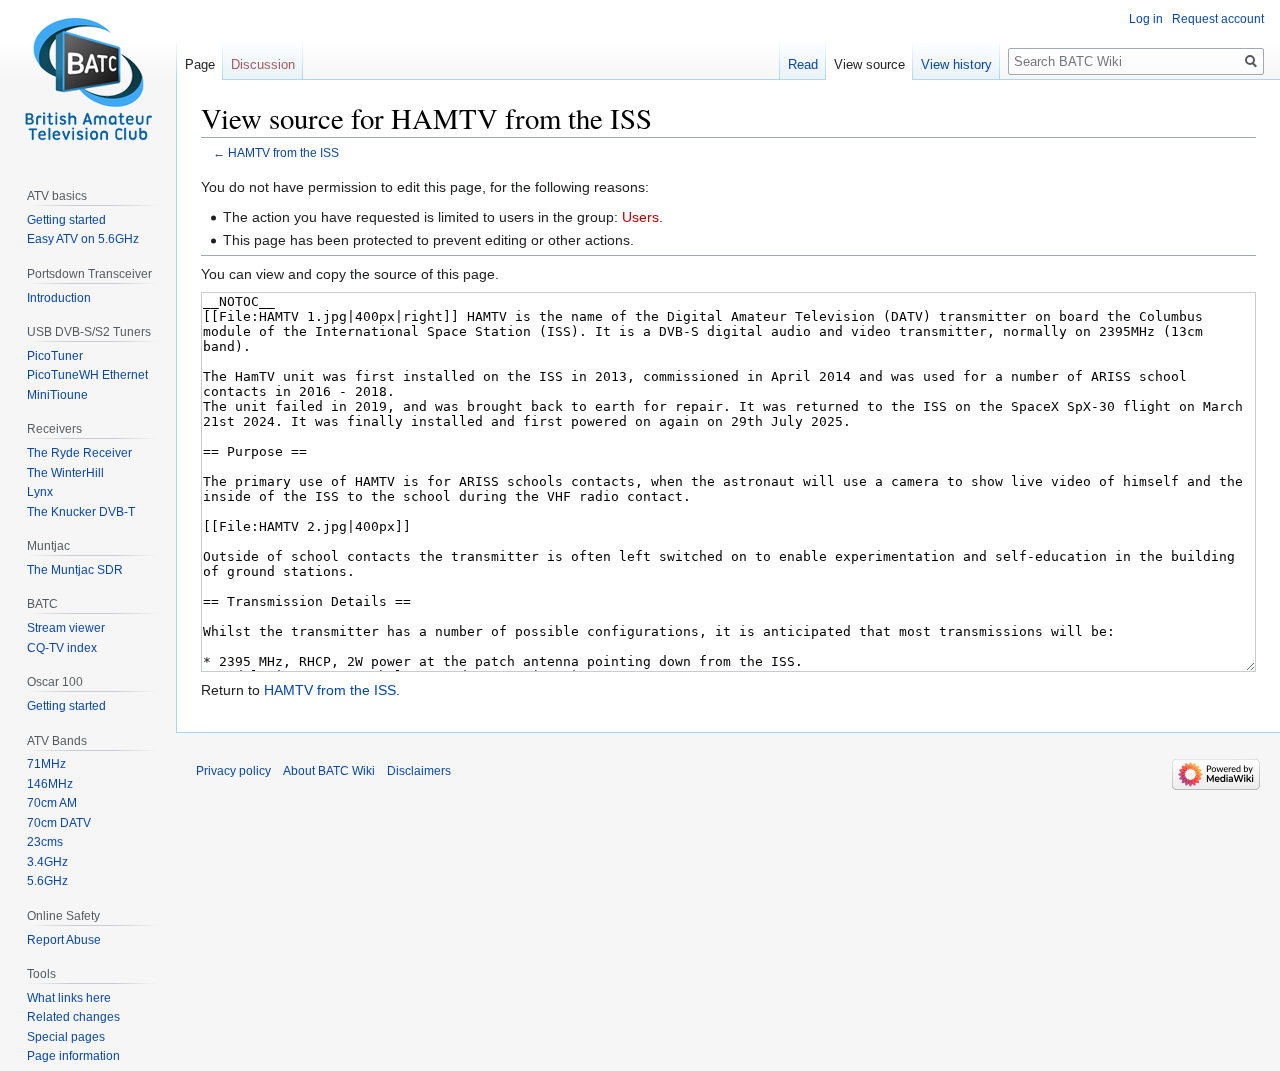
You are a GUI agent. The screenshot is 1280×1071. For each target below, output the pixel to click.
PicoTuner (55, 356)
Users (640, 217)
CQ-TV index (62, 648)
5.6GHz (47, 881)
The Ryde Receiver (79, 453)
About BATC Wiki (329, 771)
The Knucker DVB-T (81, 512)
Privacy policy (233, 771)
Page (200, 64)
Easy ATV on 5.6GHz (83, 239)
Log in (1146, 19)
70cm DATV (59, 823)
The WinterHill (65, 473)
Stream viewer (66, 628)
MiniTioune (57, 395)
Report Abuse (64, 940)
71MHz (46, 764)
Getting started (66, 220)
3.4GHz (47, 862)
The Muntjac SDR (75, 570)
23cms (45, 842)
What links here (69, 998)
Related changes (73, 1017)
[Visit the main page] (88, 80)
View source (869, 64)
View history (956, 64)
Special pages (66, 1037)
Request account (1218, 19)
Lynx (40, 492)
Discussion (263, 64)
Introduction (59, 298)
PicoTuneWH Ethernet (87, 375)
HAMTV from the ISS (283, 152)
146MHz (50, 784)
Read (803, 64)
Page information (73, 1056)
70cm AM (52, 803)
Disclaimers (419, 771)
